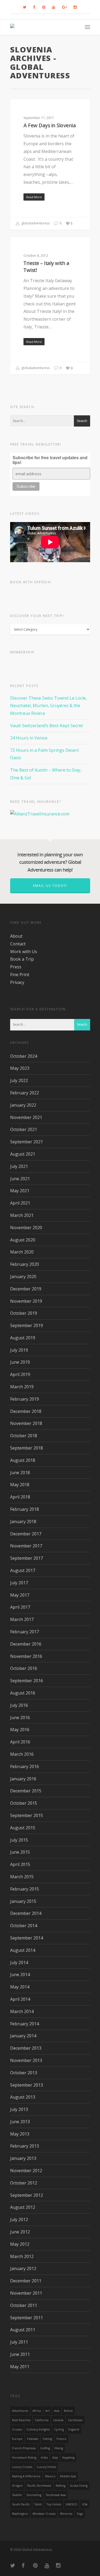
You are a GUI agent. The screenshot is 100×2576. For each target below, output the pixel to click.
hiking (59, 2448)
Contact (18, 944)
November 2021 (26, 1117)
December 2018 (26, 1411)
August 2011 (23, 2330)
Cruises (17, 2429)
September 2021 (27, 1142)
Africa (37, 2411)
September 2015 (27, 1815)
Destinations (30, 245)
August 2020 (23, 1240)
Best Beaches (21, 2420)
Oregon (17, 2486)
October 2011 (24, 2305)
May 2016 (20, 1730)
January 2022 (23, 1105)
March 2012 (22, 2256)
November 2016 (26, 1656)
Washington (20, 2514)
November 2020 (26, 1228)
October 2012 (24, 2183)
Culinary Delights (38, 2429)
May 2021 (20, 1191)
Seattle (17, 2495)
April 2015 (20, 1864)
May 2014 (20, 1987)
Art (47, 2411)
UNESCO (71, 2504)
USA (85, 2504)
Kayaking (68, 2458)
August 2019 (23, 1338)
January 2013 (23, 2158)
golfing (45, 2448)
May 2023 (20, 1068)
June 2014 (20, 1975)
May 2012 (20, 2244)
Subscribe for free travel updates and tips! (50, 460)
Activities (26, 108)
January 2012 (23, 2268)
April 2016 (20, 1742)
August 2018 (23, 1460)
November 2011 (26, 2293)
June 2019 (20, 1362)
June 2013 (20, 2122)
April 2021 (20, 1203)
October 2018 (24, 1436)
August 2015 (23, 1828)
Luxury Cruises (22, 2467)
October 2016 (24, 1668)
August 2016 (23, 1693)
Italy (55, 2458)
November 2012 (26, 2171)
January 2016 (23, 1779)
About (16, 936)
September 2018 (27, 1448)
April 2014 (20, 1999)
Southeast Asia (56, 2495)
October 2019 (24, 1313)
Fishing (47, 2439)
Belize (68, 2411)
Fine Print (20, 975)
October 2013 (24, 2073)
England (74, 2429)
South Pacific (21, 2504)
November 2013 (26, 2060)
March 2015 (22, 1877)
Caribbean (75, 2420)
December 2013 (26, 2048)
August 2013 (23, 2097)
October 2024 (24, 1056)
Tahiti (38, 2504)
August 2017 (23, 1570)
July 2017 (19, 1583)
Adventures (20, 2411)
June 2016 (20, 1718)
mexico (50, 2476)
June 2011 (20, 2354)
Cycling (59, 2429)
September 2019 (27, 1325)
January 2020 (23, 1276)
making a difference (26, 2476)
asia (57, 2411)
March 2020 (22, 1252)
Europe (17, 2439)
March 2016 (22, 1754)
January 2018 (23, 1521)
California (42, 2420)
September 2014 (27, 1938)
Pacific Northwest (39, 2486)
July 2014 (19, 1962)
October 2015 (24, 1803)
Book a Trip (22, 959)
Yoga (80, 2514)
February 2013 (25, 2146)
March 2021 (22, 1215)
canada (58, 2420)
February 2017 (25, 1632)
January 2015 (23, 1901)
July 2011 (19, 2342)
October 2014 (24, 1926)
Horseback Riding (24, 2458)
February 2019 (25, 1399)
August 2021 (23, 1154)
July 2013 (19, 2109)
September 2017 (27, 1558)
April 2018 (20, 1497)
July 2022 (19, 1080)
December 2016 (26, 1644)
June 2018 (20, 1473)
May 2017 (20, 1595)
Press (16, 967)
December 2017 (26, 1534)
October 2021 (24, 1129)
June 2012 (20, 2232)
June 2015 (20, 1852)
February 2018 (25, 1509)
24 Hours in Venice (29, 738)
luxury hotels (46, 2467)
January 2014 (23, 2036)
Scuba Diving (79, 2486)
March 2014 (22, 2011)
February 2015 (25, 1889)
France (61, 2439)
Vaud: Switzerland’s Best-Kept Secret (47, 726)
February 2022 (25, 1093)
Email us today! (50, 886)
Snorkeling (34, 2495)
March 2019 (22, 1387)
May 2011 (20, 2367)
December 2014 (26, 1913)
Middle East (68, 2476)
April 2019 (20, 1374)
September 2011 (27, 2318)
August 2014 (23, 1950)
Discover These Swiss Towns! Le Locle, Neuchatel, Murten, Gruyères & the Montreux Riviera (49, 706)
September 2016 (27, 1681)
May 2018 (20, 1485)
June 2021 (20, 1179)
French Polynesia (24, 2448)
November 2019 (26, 1301)
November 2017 (26, 1546)
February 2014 (25, 2024)
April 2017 (20, 1607)
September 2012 (27, 2195)
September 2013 (27, 2085)
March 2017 (22, 1619)
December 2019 (26, 1289)
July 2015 (19, 1840)
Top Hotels (54, 2504)
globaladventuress (35, 223)
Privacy (17, 982)
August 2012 (23, 2207)
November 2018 (26, 1423)
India (44, 2458)
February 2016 (25, 1766)
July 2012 (19, 2219)
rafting (61, 2486)
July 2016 (19, 1705)
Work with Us (24, 952)
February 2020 (25, 1264)
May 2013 (20, 2134)
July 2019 (19, 1350)
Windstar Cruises (44, 2514)
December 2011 (26, 2281)
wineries (66, 2514)
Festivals (33, 2439)
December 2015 (26, 1791)
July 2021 (19, 1166)
